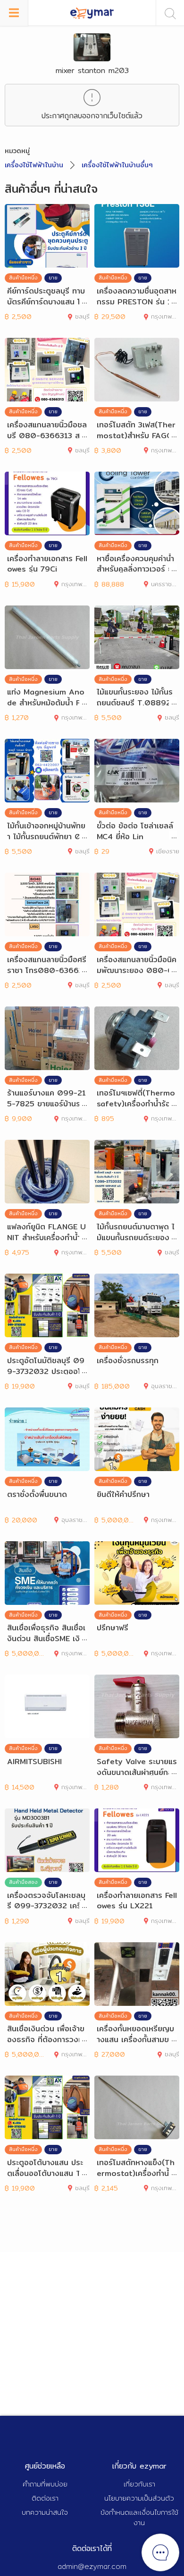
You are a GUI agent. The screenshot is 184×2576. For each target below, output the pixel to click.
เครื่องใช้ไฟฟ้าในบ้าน (34, 165)
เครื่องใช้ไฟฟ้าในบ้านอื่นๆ (117, 165)
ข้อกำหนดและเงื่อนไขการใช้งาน (139, 2518)
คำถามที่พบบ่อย (45, 2484)
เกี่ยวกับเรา (139, 2484)
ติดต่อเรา (45, 2498)
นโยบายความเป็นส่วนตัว (139, 2498)
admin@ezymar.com (92, 2566)
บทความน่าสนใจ (45, 2512)
